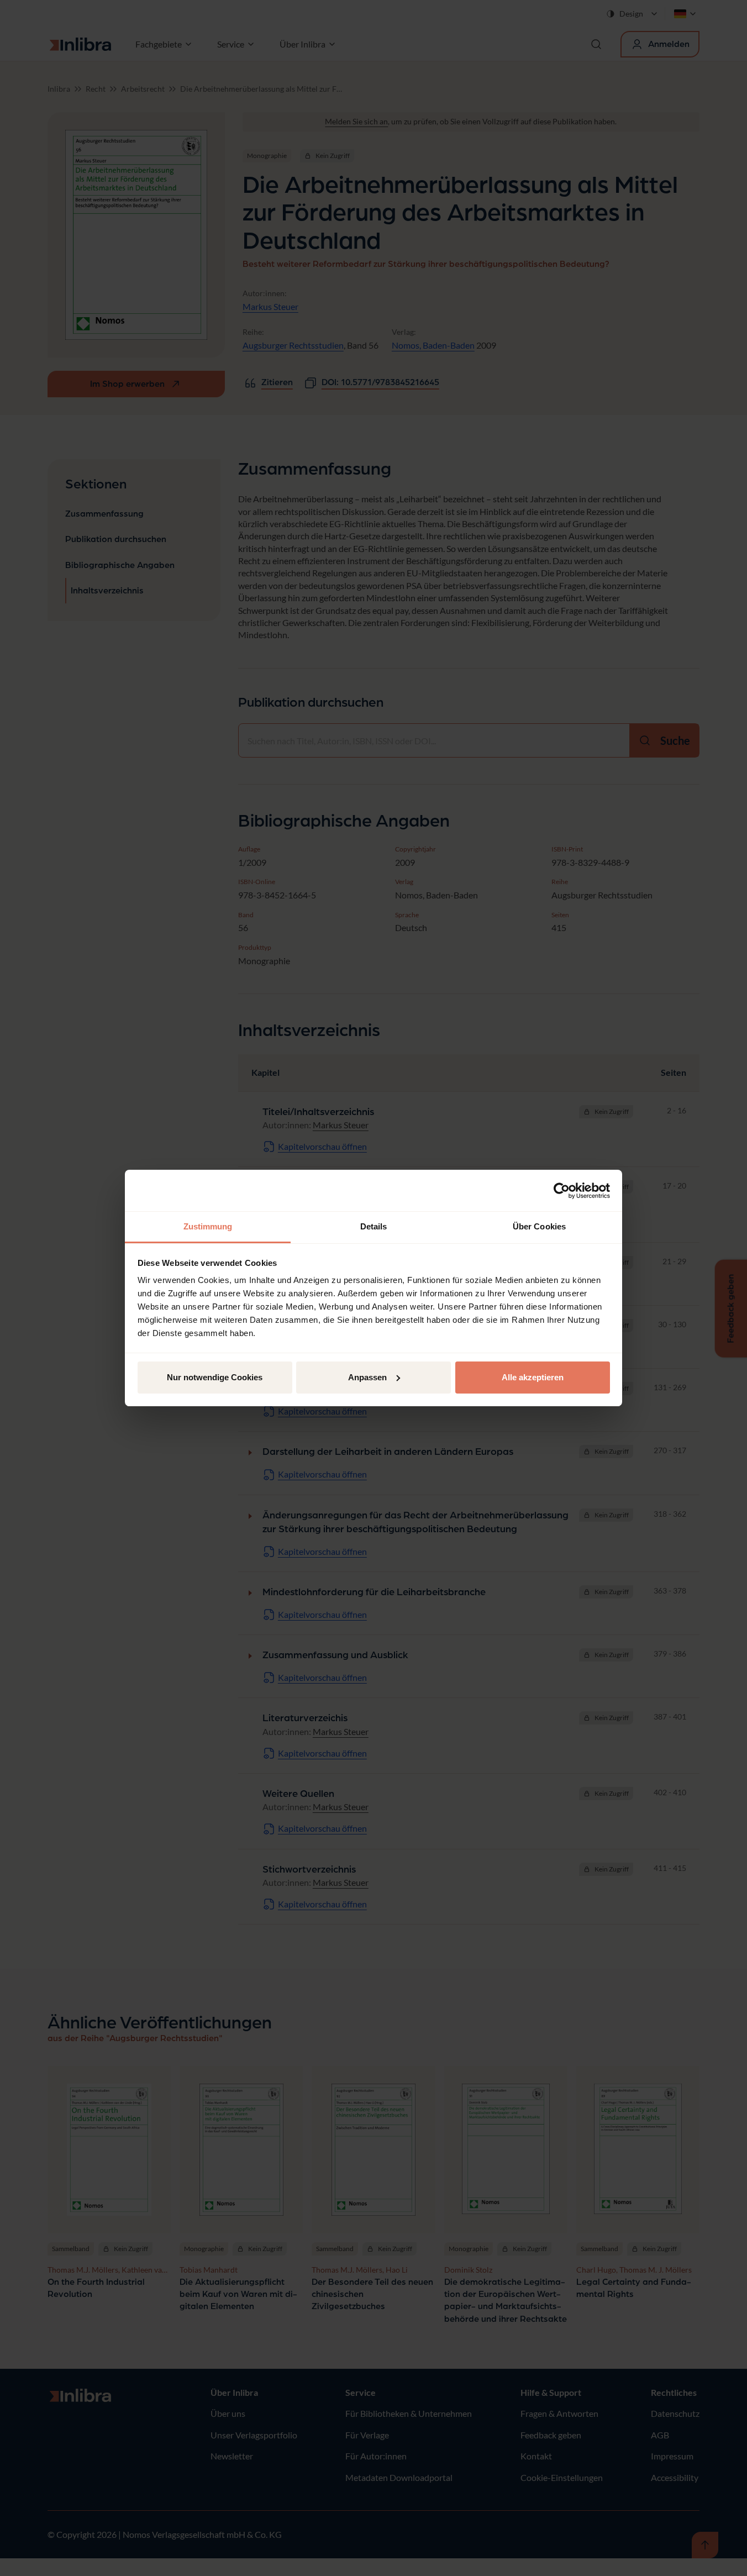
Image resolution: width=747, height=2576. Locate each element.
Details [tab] (374, 1226)
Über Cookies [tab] (539, 1226)
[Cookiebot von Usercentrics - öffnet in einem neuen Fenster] (562, 1191)
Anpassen (367, 1377)
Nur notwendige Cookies (215, 1377)
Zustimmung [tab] (208, 1226)
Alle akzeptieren (533, 1377)
